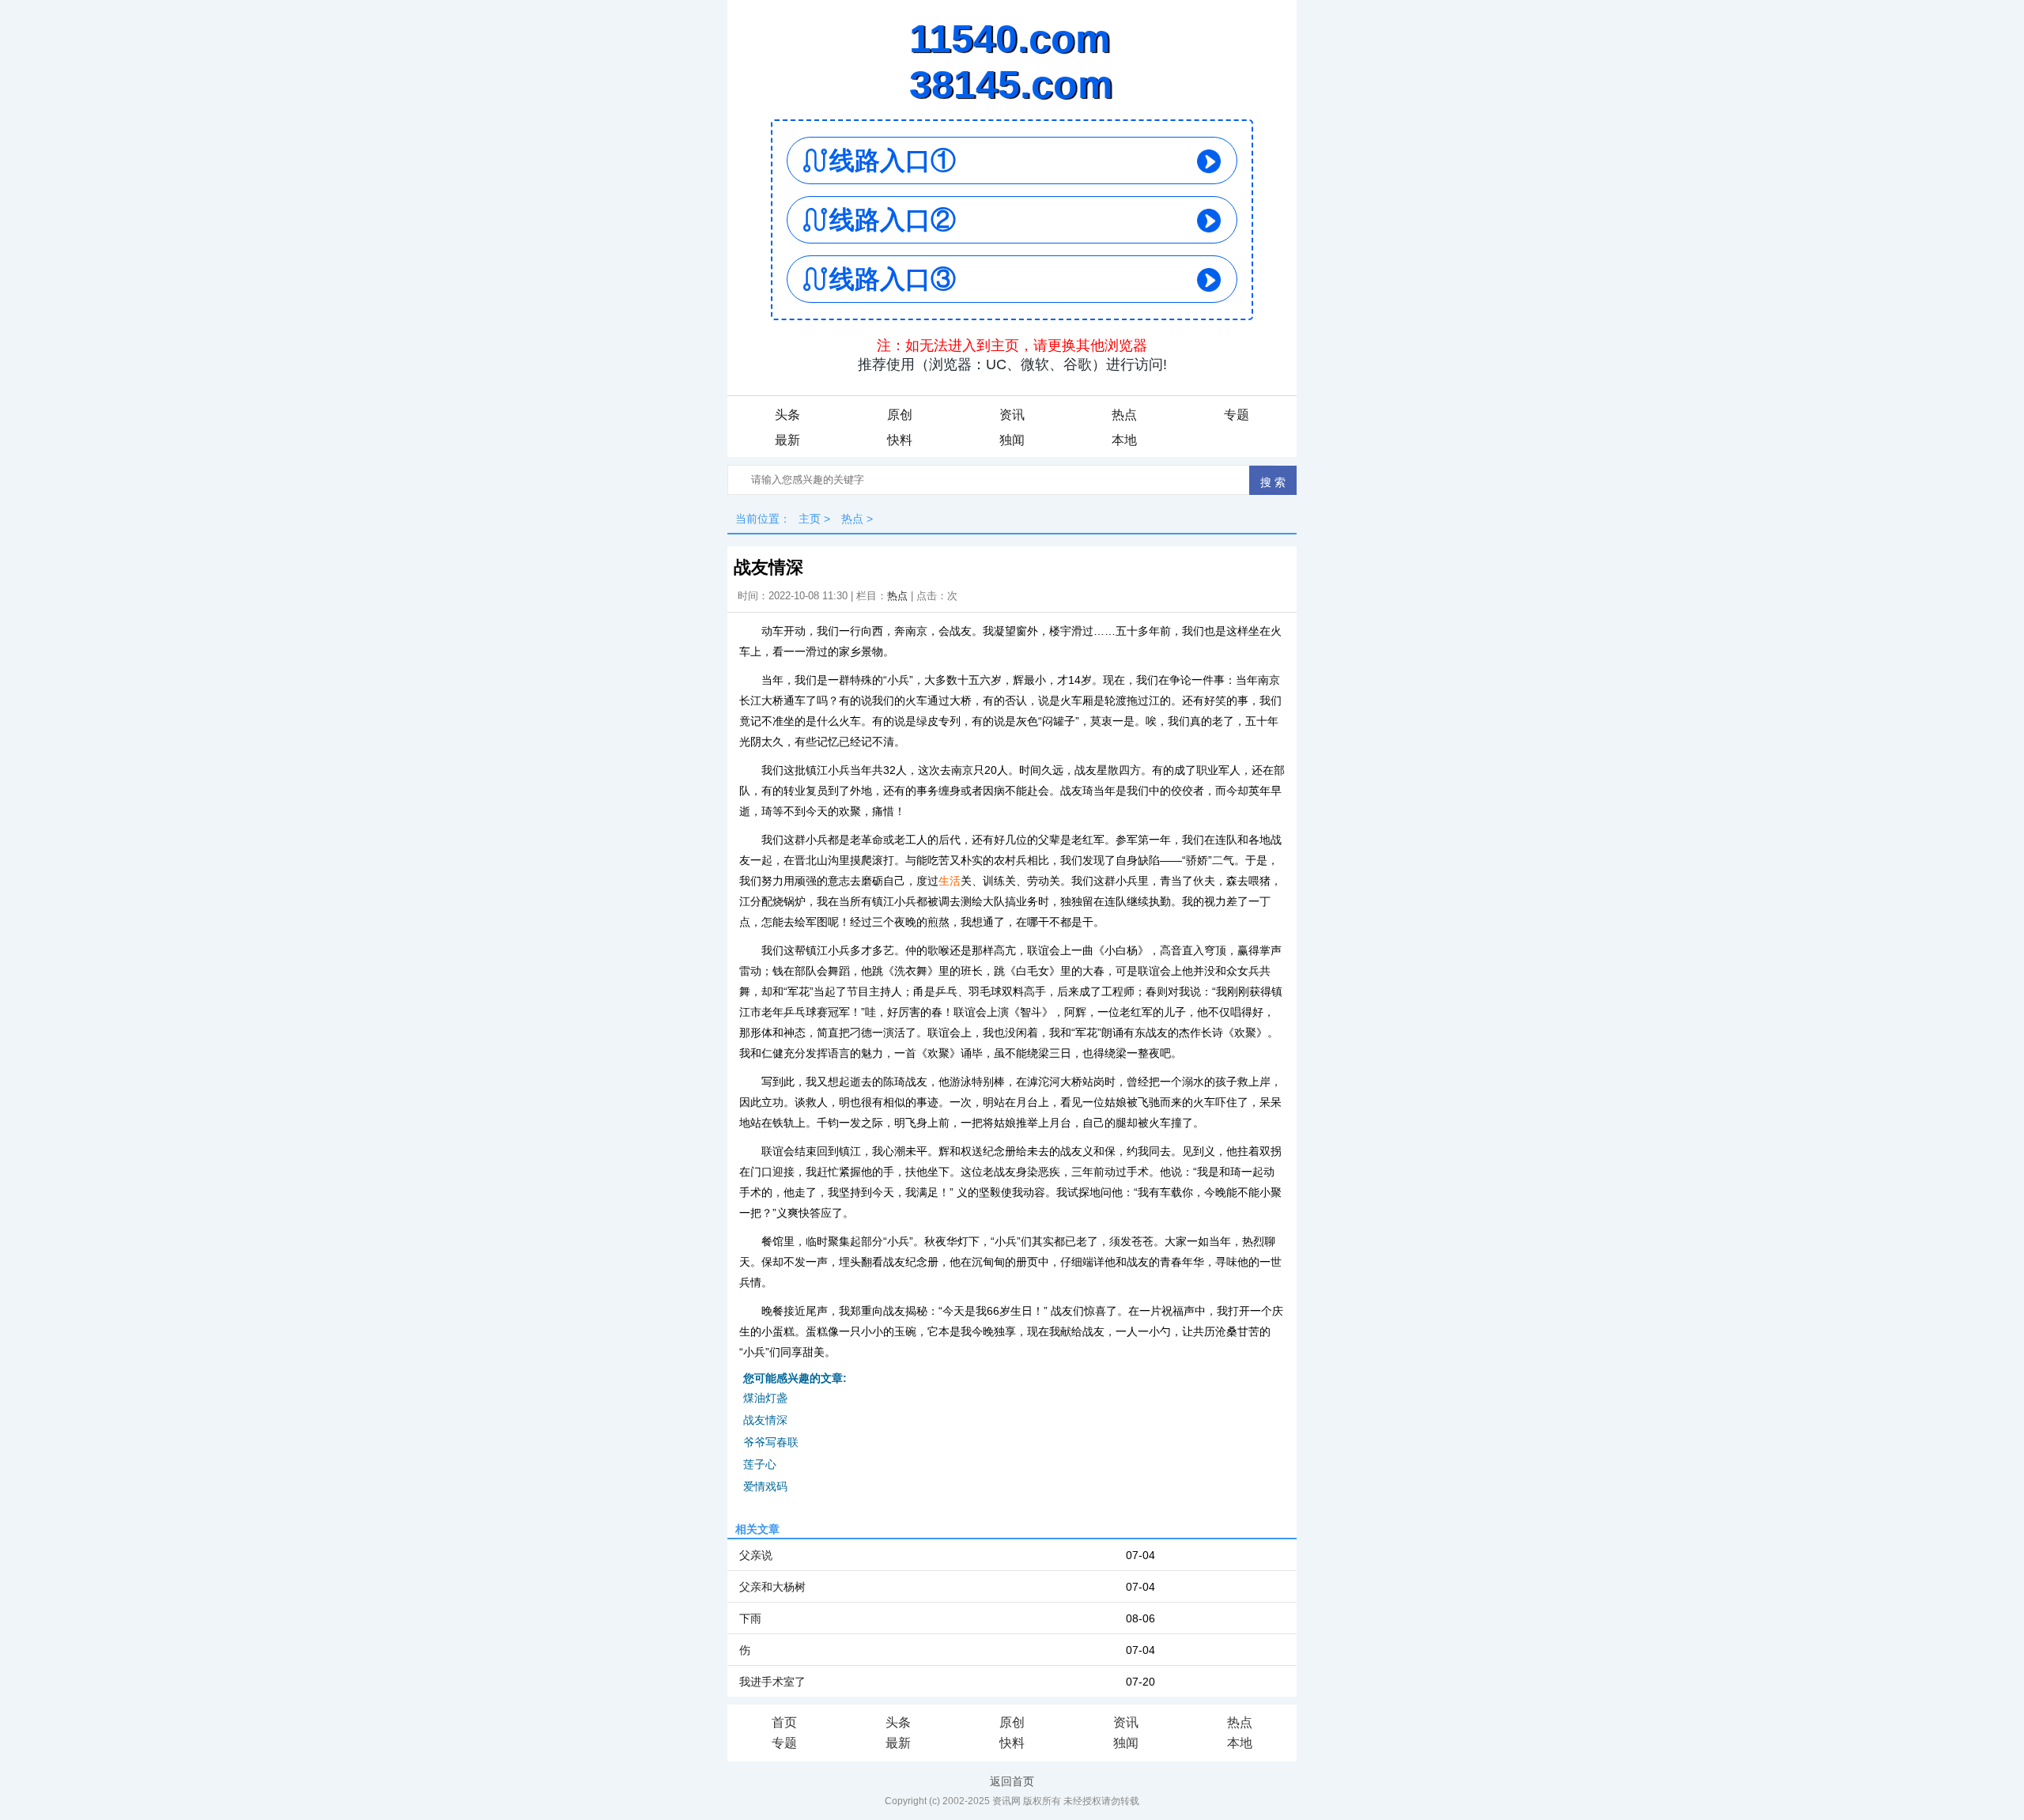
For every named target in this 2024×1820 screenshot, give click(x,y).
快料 (900, 440)
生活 (950, 881)
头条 (787, 415)
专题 (1237, 415)
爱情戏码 (765, 1486)
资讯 (1012, 415)
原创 (900, 415)
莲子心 (760, 1464)
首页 (784, 1722)
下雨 (750, 1618)
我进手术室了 (772, 1682)
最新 (787, 440)
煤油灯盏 (765, 1398)
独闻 (1012, 440)
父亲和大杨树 (772, 1587)
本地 (1124, 440)
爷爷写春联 (771, 1442)
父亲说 (756, 1555)
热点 (1124, 415)
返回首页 (1012, 1781)
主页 (810, 519)
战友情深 (765, 1420)
